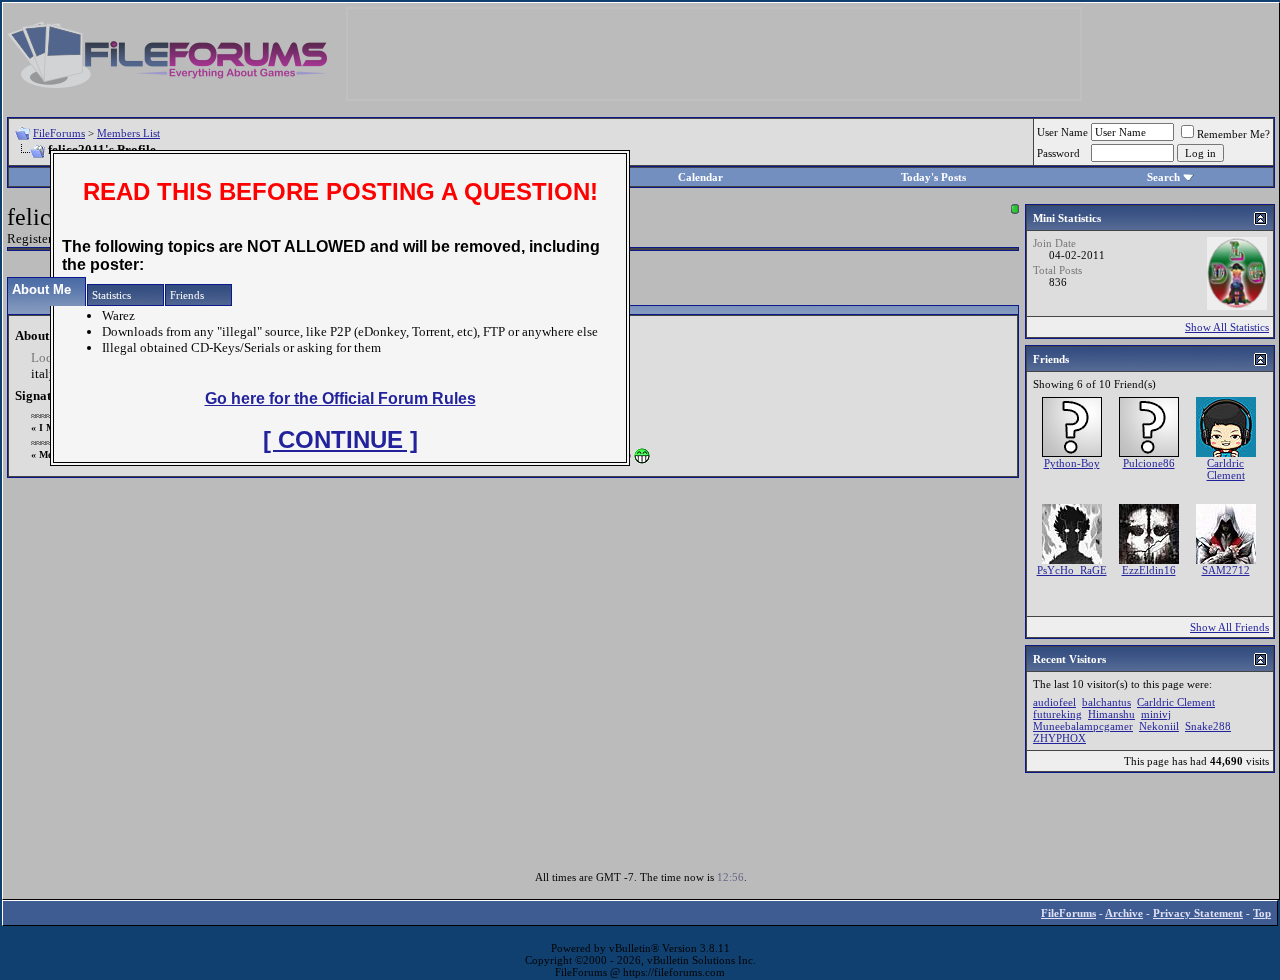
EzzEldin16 (1149, 570)
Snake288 (1208, 726)
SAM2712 (1226, 570)
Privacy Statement (1198, 913)
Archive (1124, 913)
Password (1058, 153)
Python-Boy (1072, 463)
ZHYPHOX (1059, 738)
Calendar (700, 177)
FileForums (59, 133)
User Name (1062, 132)
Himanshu (1111, 714)
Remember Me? (1233, 134)
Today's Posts (933, 177)
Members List (128, 133)
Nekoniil (1159, 726)
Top (1262, 913)
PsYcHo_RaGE (1072, 570)
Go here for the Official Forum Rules (340, 398)
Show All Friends (1229, 627)
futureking (1057, 714)
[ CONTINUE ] (340, 439)
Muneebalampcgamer (1083, 726)
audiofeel (1054, 702)
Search (1163, 177)
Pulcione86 (1149, 463)
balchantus (1106, 702)
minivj (1156, 714)
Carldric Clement (1226, 469)
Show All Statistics (1227, 327)
